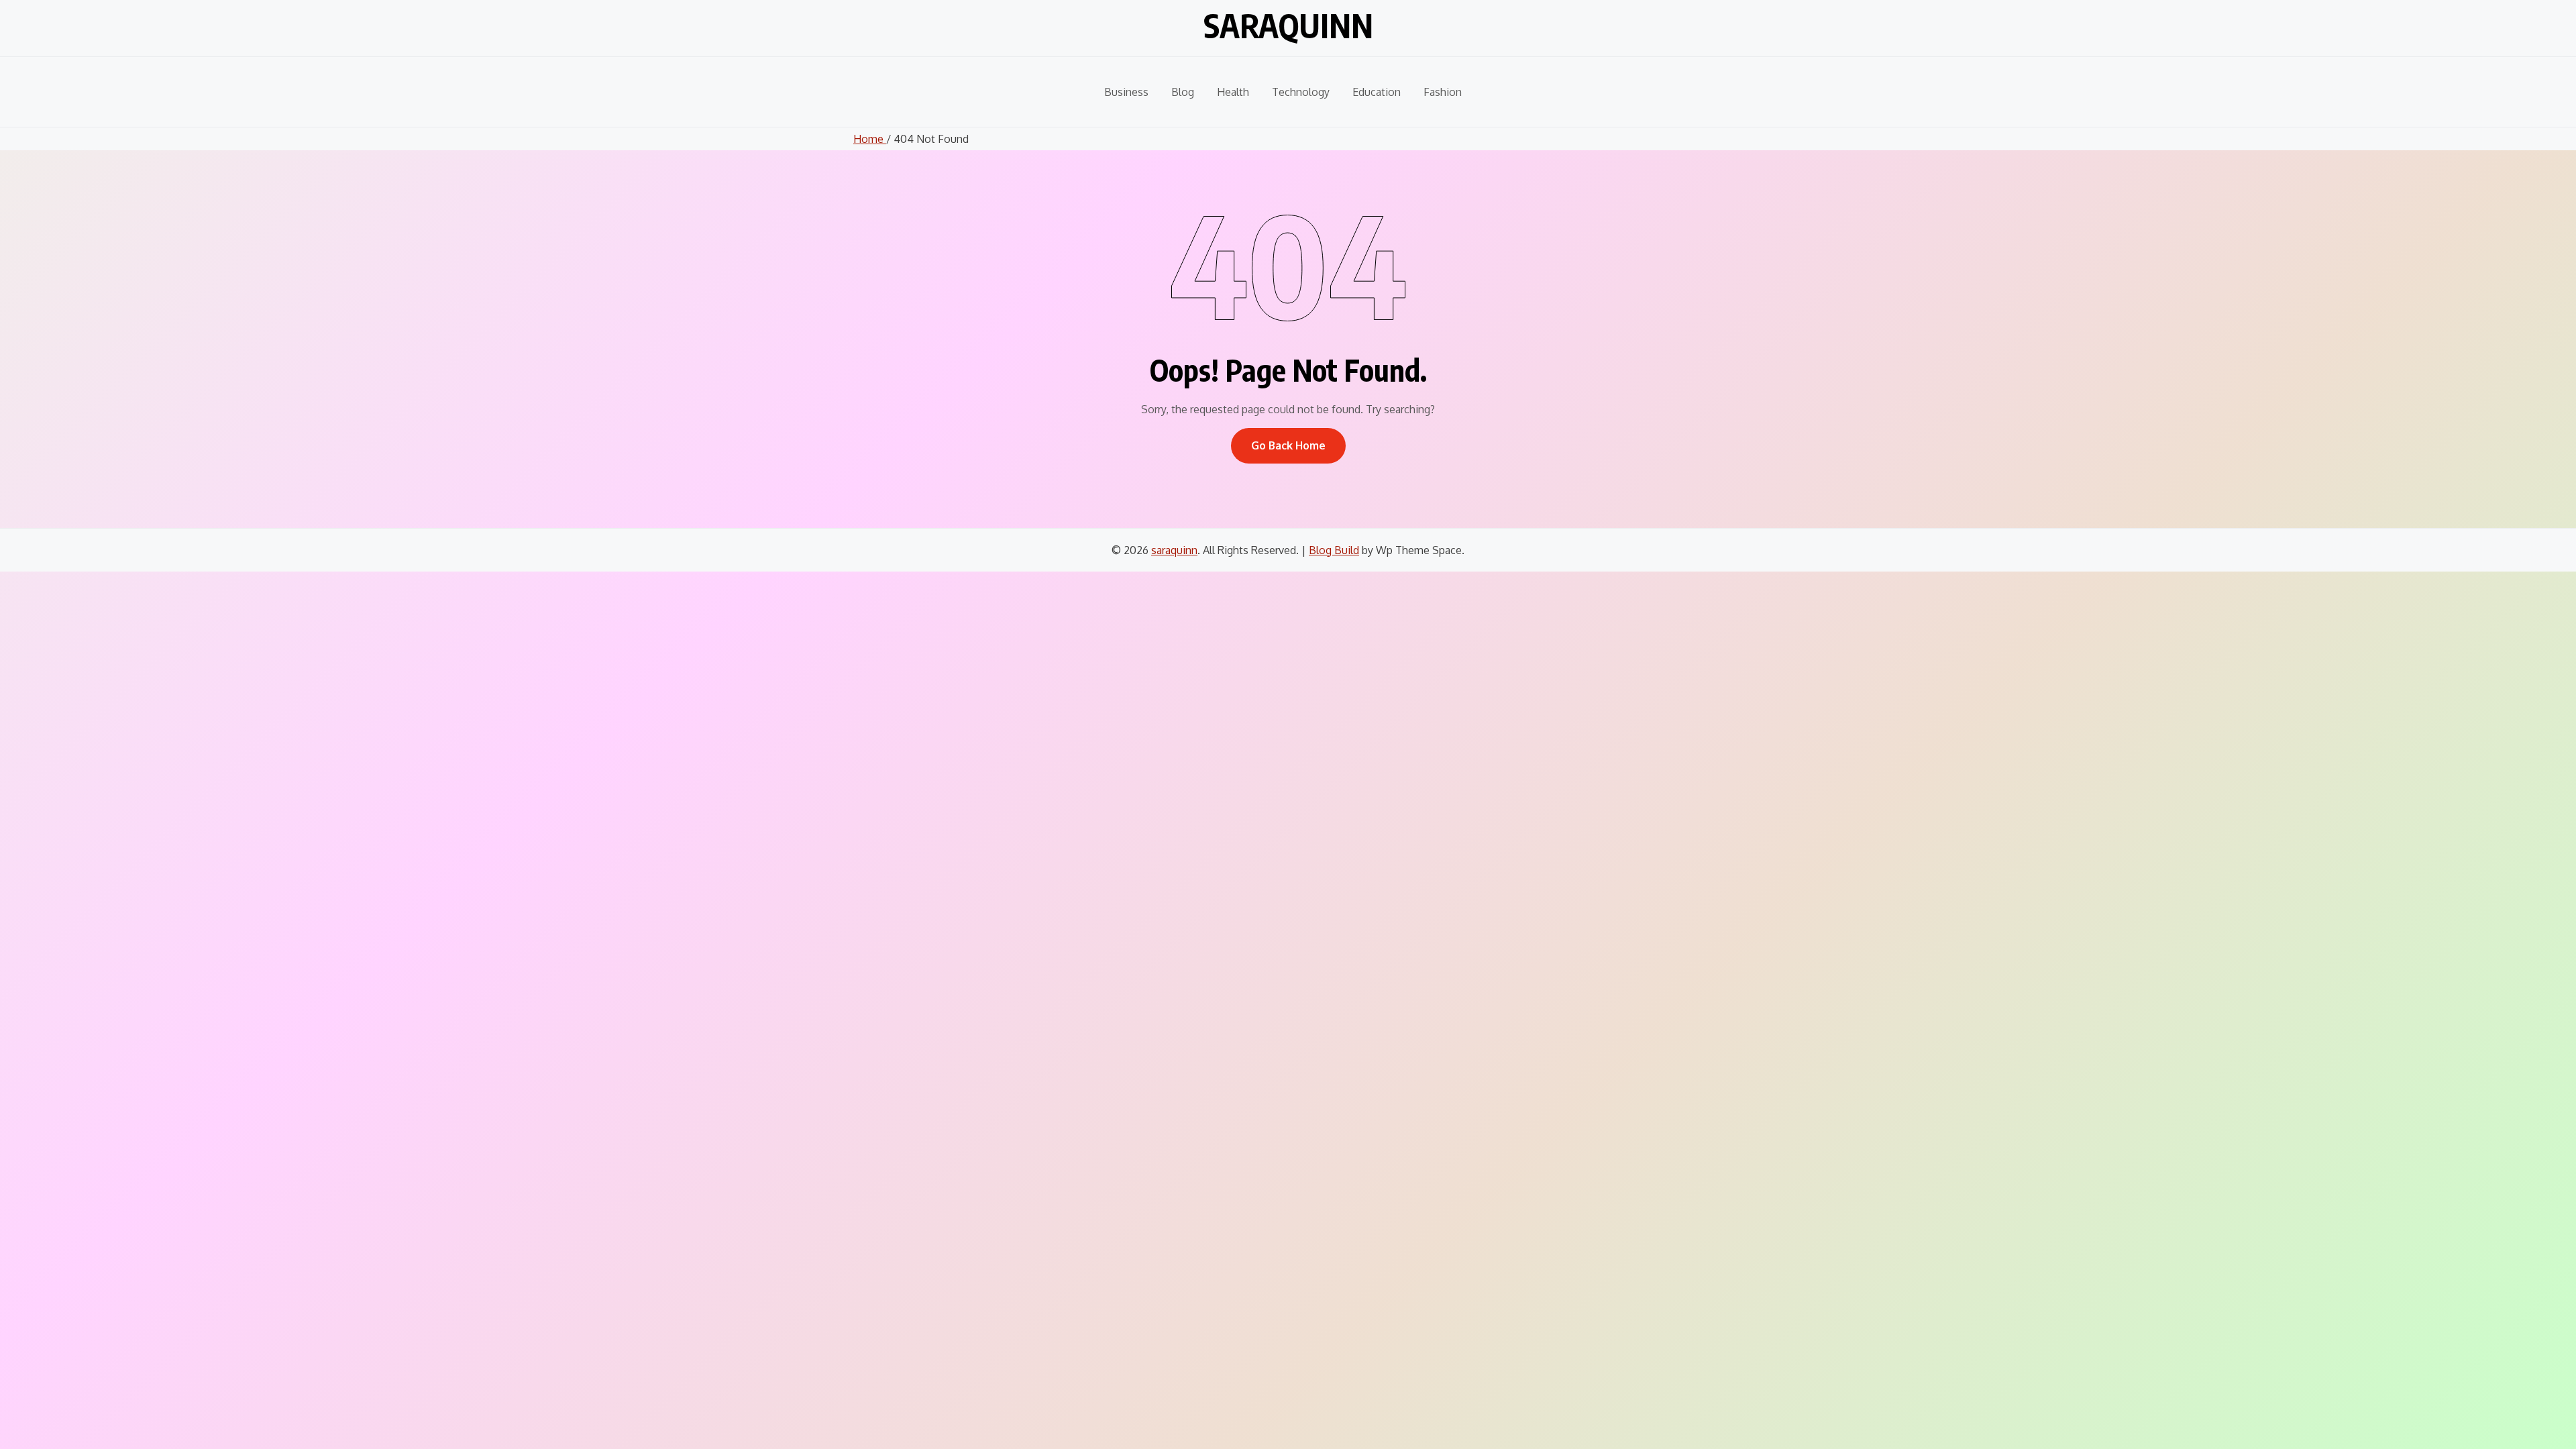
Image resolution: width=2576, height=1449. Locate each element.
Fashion (1443, 92)
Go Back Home (1288, 445)
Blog (1183, 92)
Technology (1301, 92)
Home (870, 139)
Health (1233, 92)
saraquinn (1288, 25)
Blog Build (1334, 550)
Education (1377, 92)
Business (1126, 92)
